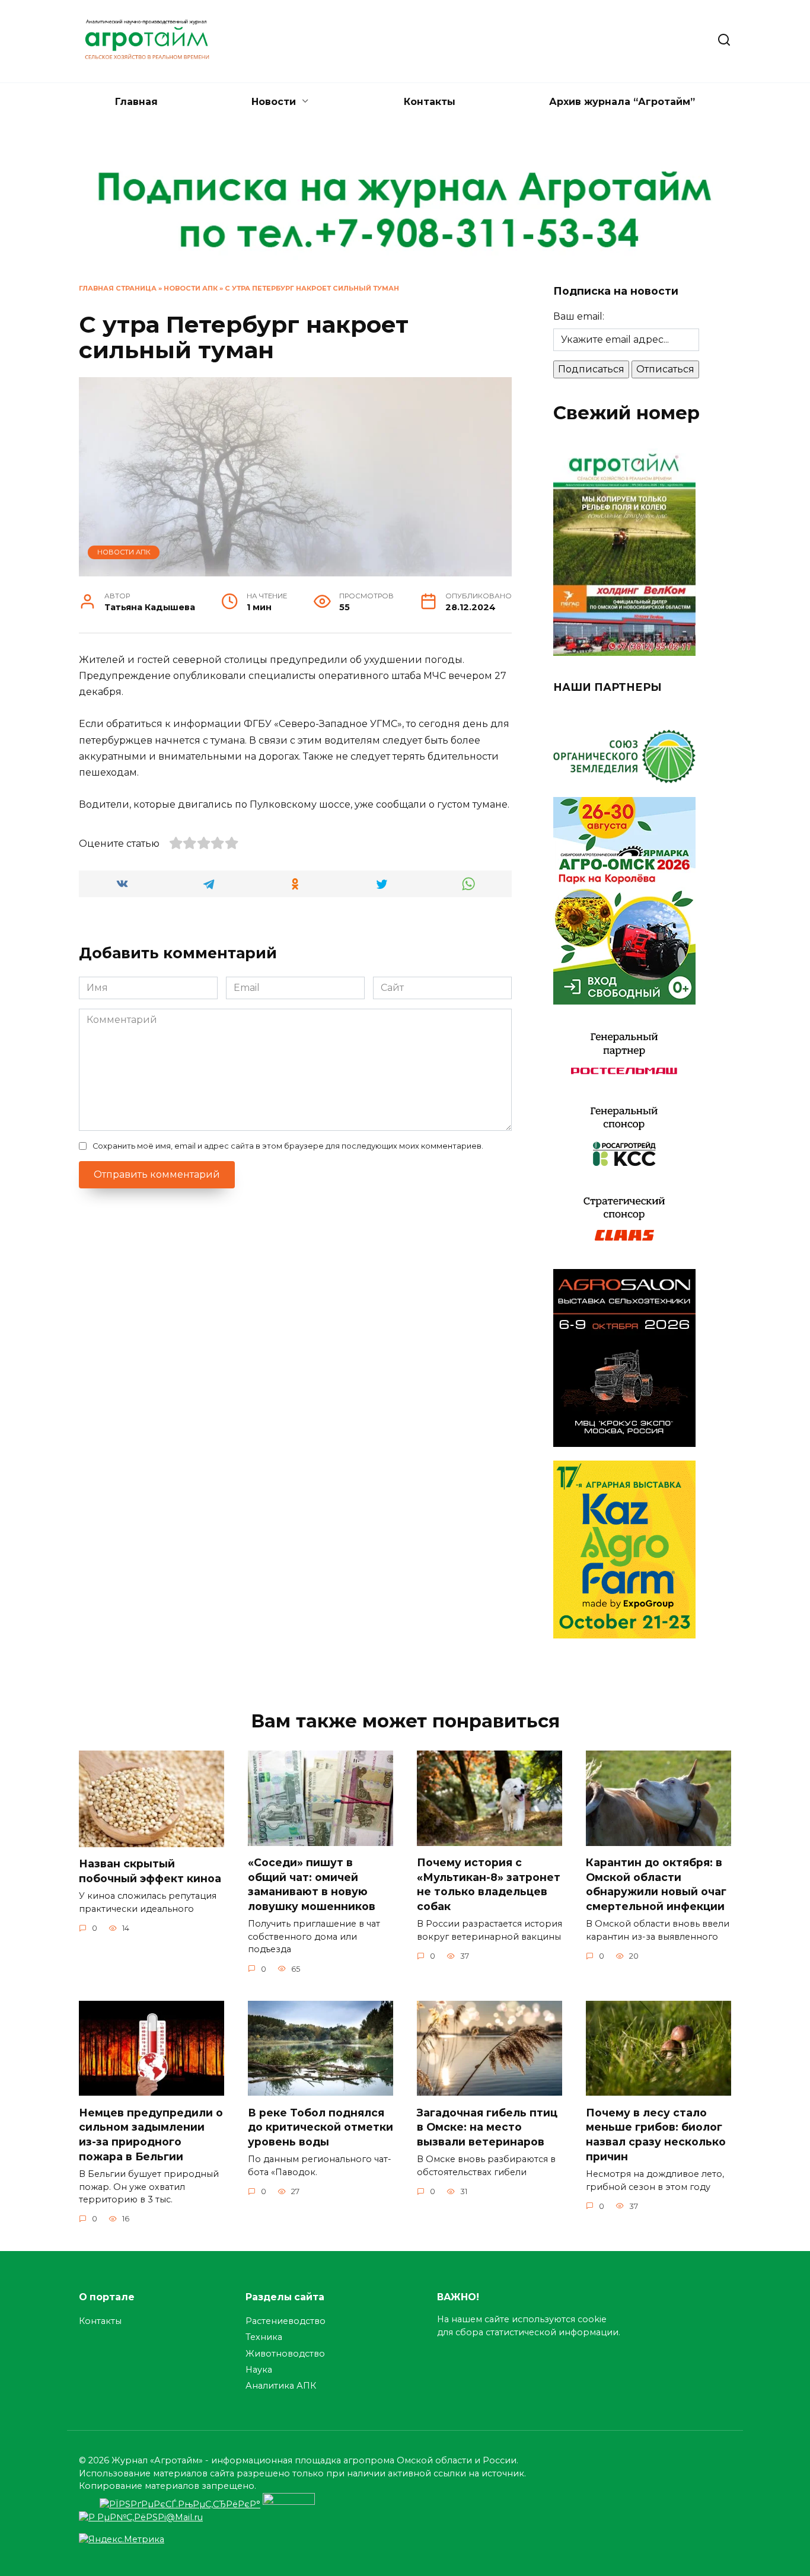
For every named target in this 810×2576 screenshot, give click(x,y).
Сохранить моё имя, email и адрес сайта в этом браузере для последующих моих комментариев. (288, 1146)
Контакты (430, 102)
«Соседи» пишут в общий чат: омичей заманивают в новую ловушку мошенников (312, 1884)
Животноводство (285, 2354)
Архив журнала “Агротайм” (622, 102)
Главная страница (118, 288)
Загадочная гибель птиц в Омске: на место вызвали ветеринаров (487, 2127)
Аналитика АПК (281, 2386)
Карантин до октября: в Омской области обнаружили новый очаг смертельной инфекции (656, 1884)
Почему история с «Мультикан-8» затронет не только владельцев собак (489, 1884)
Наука (259, 2370)
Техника (264, 2337)
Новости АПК (191, 288)
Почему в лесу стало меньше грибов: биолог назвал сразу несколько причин (656, 2134)
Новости (274, 102)
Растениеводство (286, 2321)
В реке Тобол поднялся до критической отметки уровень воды (321, 2127)
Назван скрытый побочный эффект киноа (150, 1871)
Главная (136, 102)
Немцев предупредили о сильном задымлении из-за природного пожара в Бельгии (151, 2134)
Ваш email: (579, 316)
